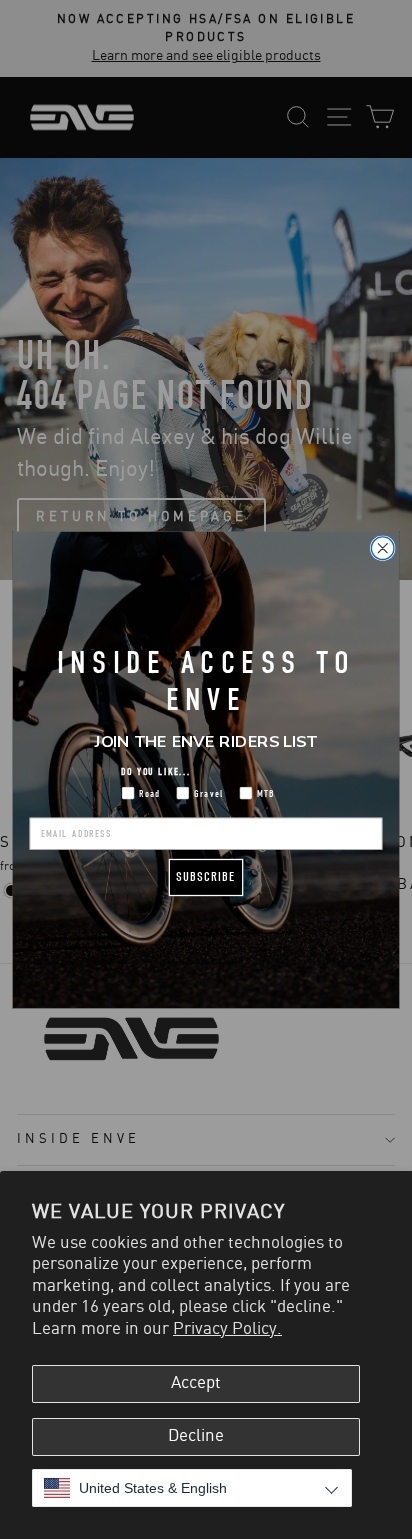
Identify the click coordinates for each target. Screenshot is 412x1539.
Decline (196, 1436)
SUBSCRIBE (205, 876)
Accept (196, 1383)
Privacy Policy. (227, 1329)
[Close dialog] (382, 547)
